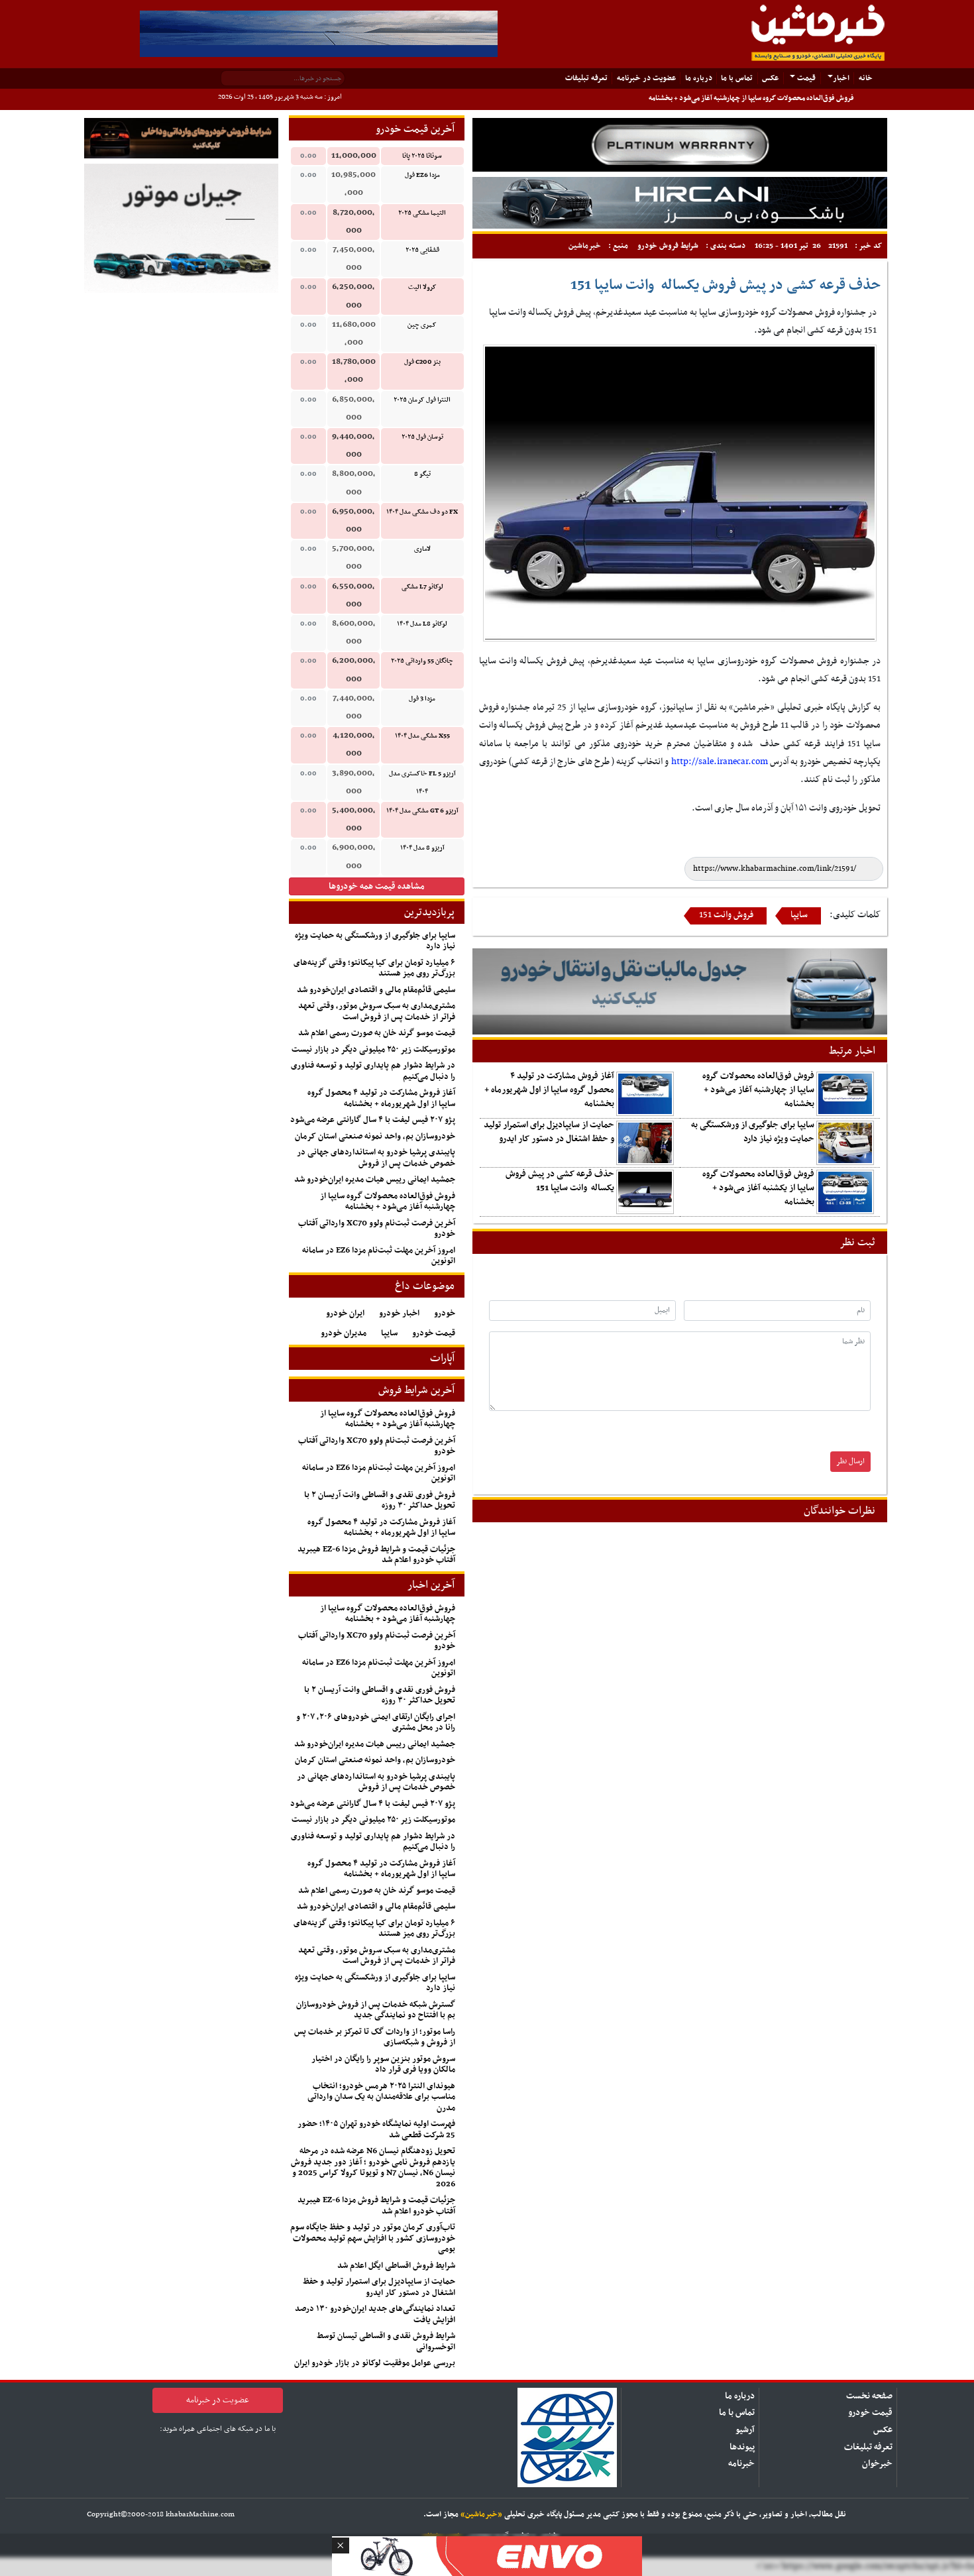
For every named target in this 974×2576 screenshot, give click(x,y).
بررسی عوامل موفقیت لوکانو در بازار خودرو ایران (375, 2363)
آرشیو (745, 2430)
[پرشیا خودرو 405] (319, 33)
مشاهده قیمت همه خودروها (377, 886)
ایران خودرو (345, 1314)
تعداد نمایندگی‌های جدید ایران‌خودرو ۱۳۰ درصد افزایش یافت (375, 2315)
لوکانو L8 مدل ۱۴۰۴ (422, 624)
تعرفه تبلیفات (586, 78)
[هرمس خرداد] (487, 2554)
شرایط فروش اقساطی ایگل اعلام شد (396, 2266)
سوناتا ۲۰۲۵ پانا (422, 156)
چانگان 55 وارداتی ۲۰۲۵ (422, 661)
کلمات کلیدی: (855, 915)
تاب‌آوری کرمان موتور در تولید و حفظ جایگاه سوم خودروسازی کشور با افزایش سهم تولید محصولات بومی (373, 2238)
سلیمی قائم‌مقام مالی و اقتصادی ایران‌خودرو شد (376, 990)
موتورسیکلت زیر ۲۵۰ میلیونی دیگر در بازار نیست (373, 1050)
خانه (863, 78)
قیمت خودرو (434, 1333)
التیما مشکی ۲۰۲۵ (422, 213)
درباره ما (699, 78)
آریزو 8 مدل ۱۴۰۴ (422, 848)
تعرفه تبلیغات (868, 2447)
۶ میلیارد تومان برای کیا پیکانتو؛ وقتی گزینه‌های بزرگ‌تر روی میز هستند (374, 969)
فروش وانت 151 (726, 915)
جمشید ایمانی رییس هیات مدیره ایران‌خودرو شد (375, 1180)
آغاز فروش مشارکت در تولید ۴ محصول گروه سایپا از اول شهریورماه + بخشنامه (549, 1090)
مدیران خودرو (344, 1333)
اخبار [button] (841, 78)
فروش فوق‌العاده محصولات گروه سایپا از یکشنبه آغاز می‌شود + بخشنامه (758, 1188)
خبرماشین (585, 246)
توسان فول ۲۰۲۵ (422, 437)
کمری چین (422, 325)
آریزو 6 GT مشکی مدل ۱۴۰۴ (422, 811)
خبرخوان (877, 2464)
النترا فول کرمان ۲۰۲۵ (422, 400)
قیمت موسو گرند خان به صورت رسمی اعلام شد (377, 1033)
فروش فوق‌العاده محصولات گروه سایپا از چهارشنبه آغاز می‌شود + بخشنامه (751, 98)
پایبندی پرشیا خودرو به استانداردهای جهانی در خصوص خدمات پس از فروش (376, 1158)
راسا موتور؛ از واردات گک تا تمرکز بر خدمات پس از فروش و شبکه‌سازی (375, 2038)
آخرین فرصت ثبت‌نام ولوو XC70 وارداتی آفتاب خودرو (377, 1229)
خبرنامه (741, 2464)
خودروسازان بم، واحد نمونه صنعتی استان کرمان (375, 1137)
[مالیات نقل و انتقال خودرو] (680, 992)
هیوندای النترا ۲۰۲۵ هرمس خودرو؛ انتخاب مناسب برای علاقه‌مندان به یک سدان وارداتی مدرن (381, 2097)
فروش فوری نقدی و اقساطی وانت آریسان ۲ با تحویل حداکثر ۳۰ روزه (380, 1501)
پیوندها (742, 2447)
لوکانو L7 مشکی (422, 587)
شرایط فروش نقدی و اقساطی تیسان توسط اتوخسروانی (386, 2342)
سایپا (799, 915)
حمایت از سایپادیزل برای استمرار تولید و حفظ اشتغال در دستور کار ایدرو (549, 1132)
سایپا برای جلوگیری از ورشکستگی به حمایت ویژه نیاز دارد (753, 1132)
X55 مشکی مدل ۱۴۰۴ (422, 736)
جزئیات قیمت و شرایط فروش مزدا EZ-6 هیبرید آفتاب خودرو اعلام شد (376, 1555)
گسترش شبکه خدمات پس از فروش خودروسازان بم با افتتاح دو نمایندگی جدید (376, 2010)
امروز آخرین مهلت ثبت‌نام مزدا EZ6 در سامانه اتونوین (379, 1256)
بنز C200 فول (422, 362)
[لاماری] (680, 202)
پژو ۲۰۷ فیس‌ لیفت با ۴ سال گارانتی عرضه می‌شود (373, 1120)
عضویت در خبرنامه (646, 78)
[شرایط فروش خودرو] (181, 138)
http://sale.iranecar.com (720, 762)
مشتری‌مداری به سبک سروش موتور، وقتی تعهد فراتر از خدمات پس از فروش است (377, 1012)
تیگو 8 (422, 474)
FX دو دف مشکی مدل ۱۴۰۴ (422, 512)
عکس (770, 78)
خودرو (445, 1314)
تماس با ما (737, 78)
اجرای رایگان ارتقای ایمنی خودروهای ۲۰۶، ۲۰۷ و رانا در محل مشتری (376, 1723)
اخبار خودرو (399, 1314)
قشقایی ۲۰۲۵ (422, 250)
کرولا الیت (422, 287)
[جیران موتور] (181, 228)
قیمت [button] (805, 78)
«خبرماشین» (481, 2514)
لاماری (422, 549)
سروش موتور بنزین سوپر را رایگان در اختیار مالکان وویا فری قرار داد (383, 2065)
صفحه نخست (869, 2396)
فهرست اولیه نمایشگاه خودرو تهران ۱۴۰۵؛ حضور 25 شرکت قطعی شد (376, 2130)
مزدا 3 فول (422, 699)
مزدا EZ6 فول (422, 175)
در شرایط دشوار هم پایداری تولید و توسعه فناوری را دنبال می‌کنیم (373, 1071)
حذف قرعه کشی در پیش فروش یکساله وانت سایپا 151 (560, 1181)
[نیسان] (680, 145)
